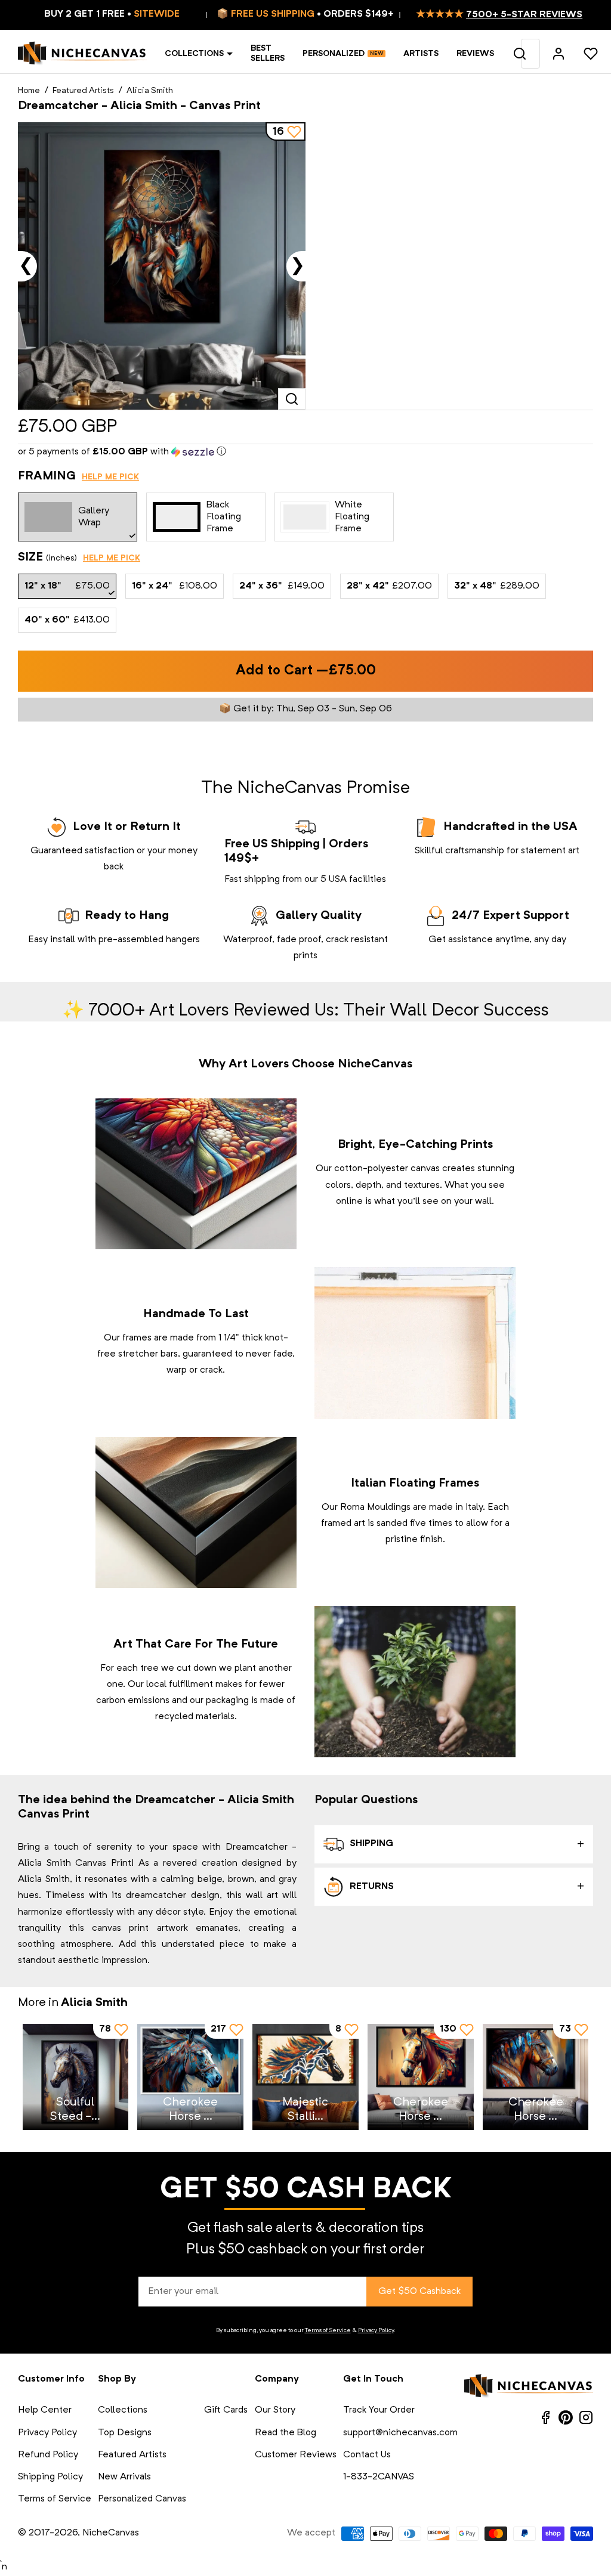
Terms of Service (328, 2330)
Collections (194, 54)
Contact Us (367, 2455)
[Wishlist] (591, 54)
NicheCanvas (111, 2533)
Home (29, 91)
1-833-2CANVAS (379, 2477)
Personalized (334, 54)
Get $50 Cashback (419, 2292)
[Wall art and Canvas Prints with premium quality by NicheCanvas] (82, 54)
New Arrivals (124, 2477)
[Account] (558, 54)
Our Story (275, 2410)
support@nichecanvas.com (400, 2433)
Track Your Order (379, 2410)
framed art (343, 1524)
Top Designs (125, 2433)
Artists (421, 54)
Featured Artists (83, 91)
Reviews (475, 54)
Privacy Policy (376, 2330)
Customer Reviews (296, 2455)
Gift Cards (226, 2410)
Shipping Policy (50, 2477)
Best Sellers (268, 53)
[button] (305, 452)
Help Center (45, 2410)
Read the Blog (286, 2433)
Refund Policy (48, 2455)
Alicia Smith (150, 91)
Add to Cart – (306, 671)
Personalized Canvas (142, 2499)
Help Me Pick (110, 477)
